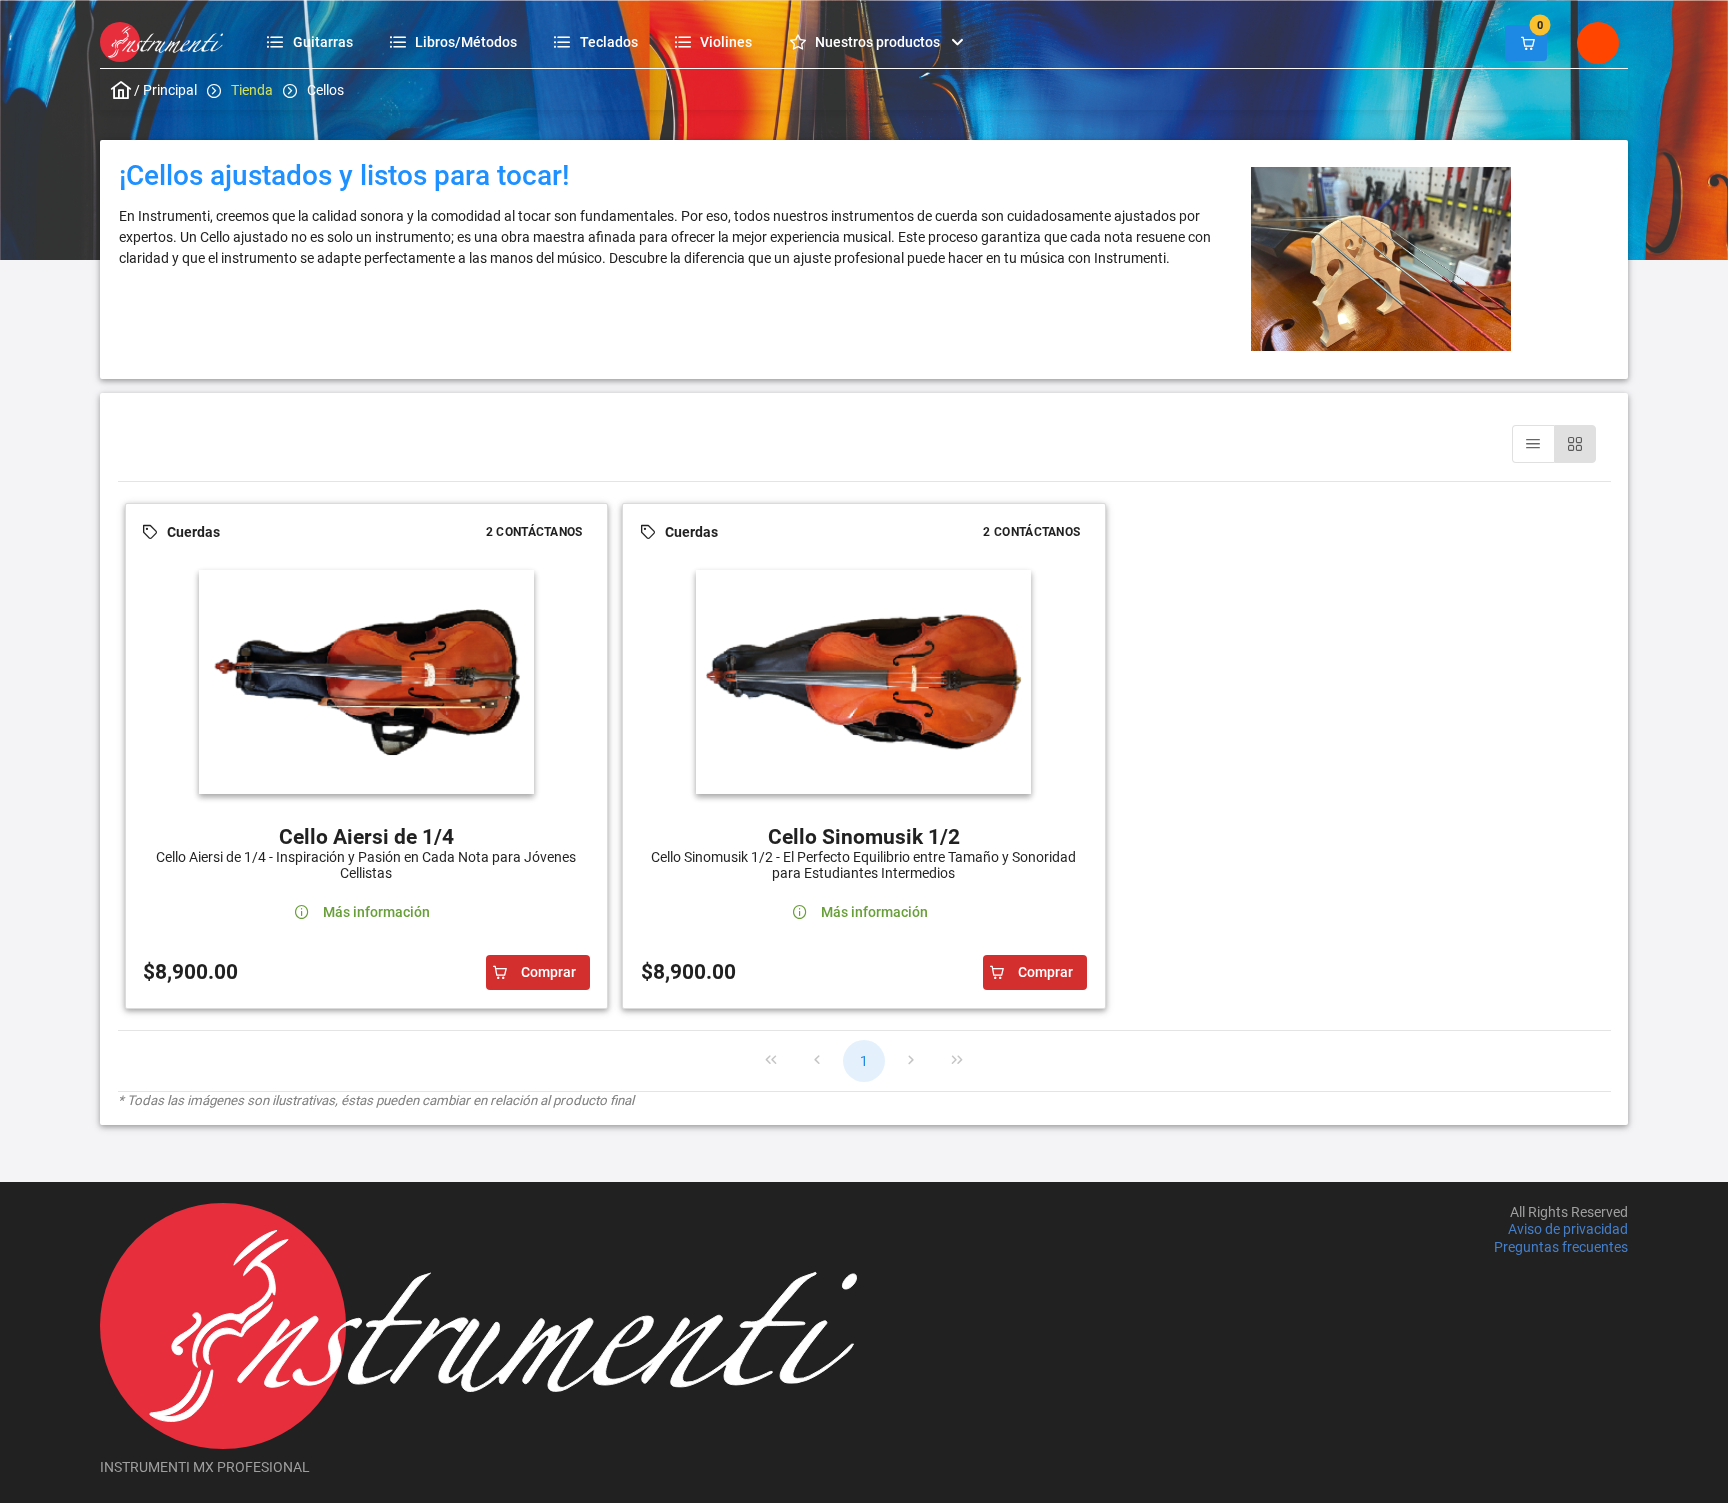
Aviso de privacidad (1568, 1230)
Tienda (252, 90)
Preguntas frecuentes (1561, 1247)
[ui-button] (1526, 43)
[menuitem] (312, 41)
